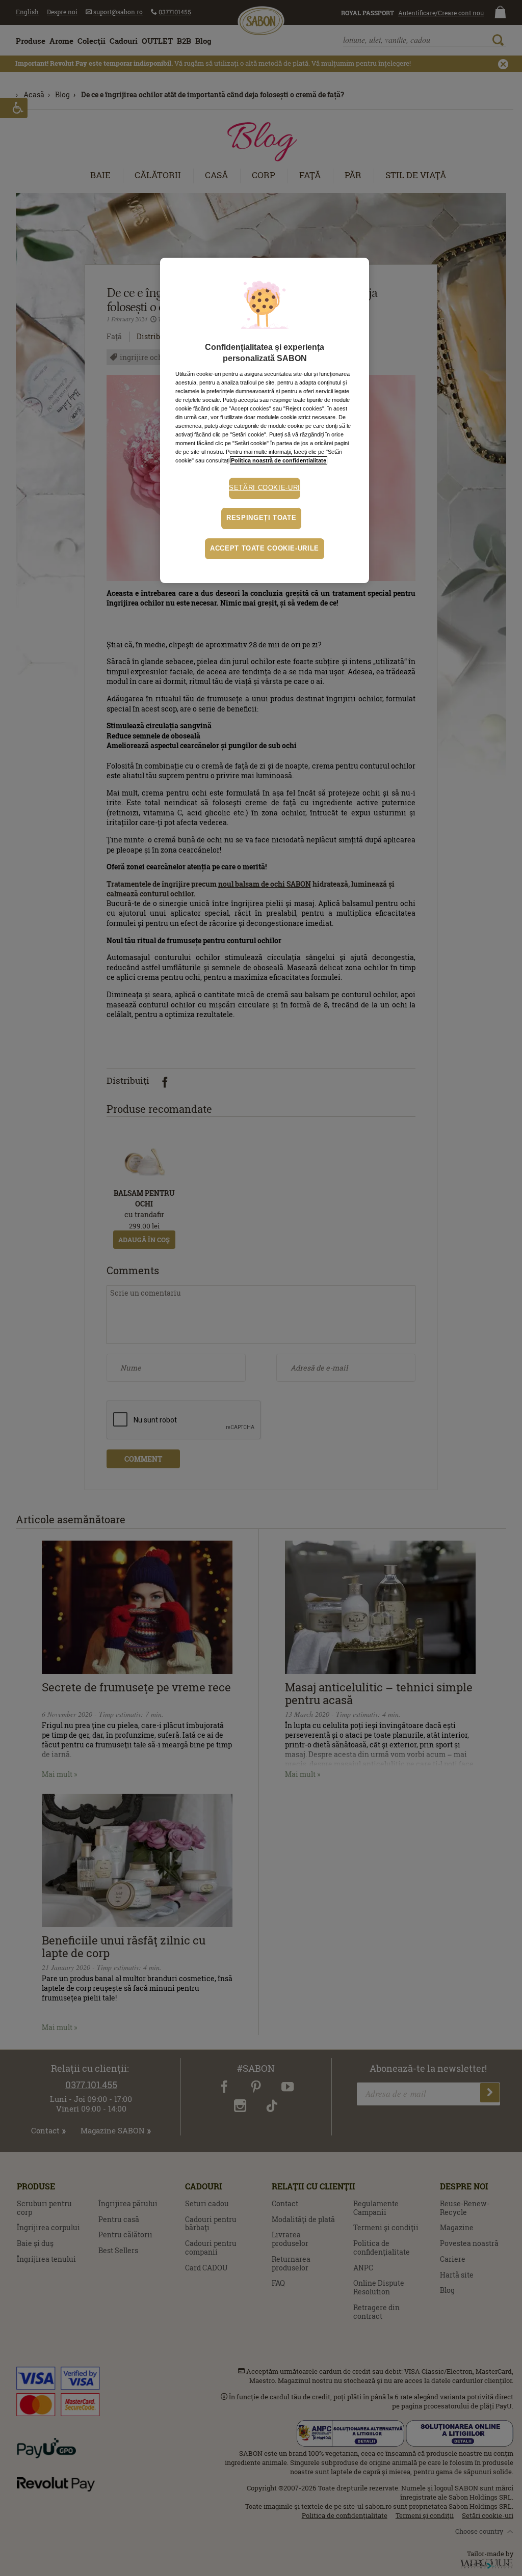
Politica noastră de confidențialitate (279, 460)
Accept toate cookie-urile (265, 549)
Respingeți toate (261, 518)
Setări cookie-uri (265, 488)
